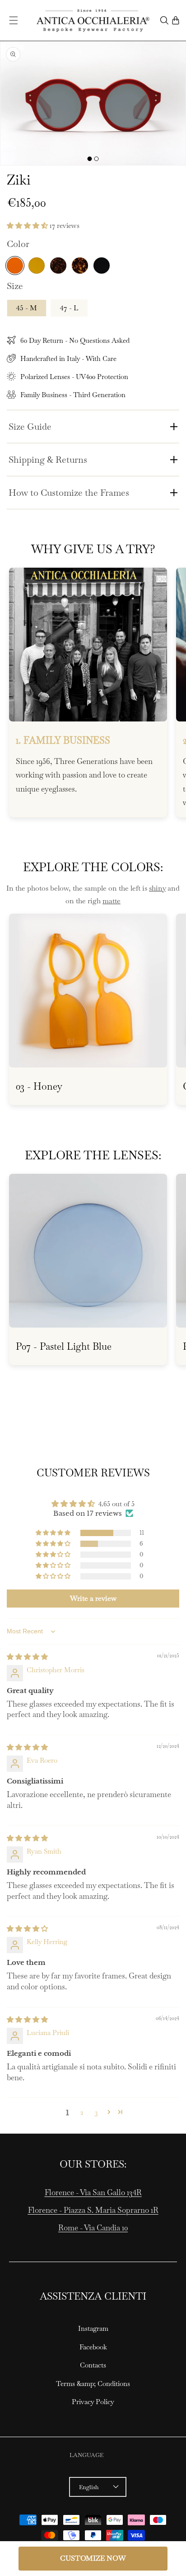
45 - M (27, 308)
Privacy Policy (93, 2402)
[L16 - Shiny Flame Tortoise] (80, 266)
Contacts (93, 2365)
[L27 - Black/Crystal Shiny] (102, 266)
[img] (27, 1657)
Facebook (93, 2347)
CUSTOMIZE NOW (93, 2558)
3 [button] (96, 2112)
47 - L (69, 308)
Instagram (93, 2328)
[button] (14, 20)
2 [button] (82, 2112)
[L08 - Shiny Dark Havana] (58, 266)
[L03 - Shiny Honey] (37, 266)
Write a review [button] (93, 1598)
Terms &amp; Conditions (93, 2384)
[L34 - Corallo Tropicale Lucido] (15, 266)
